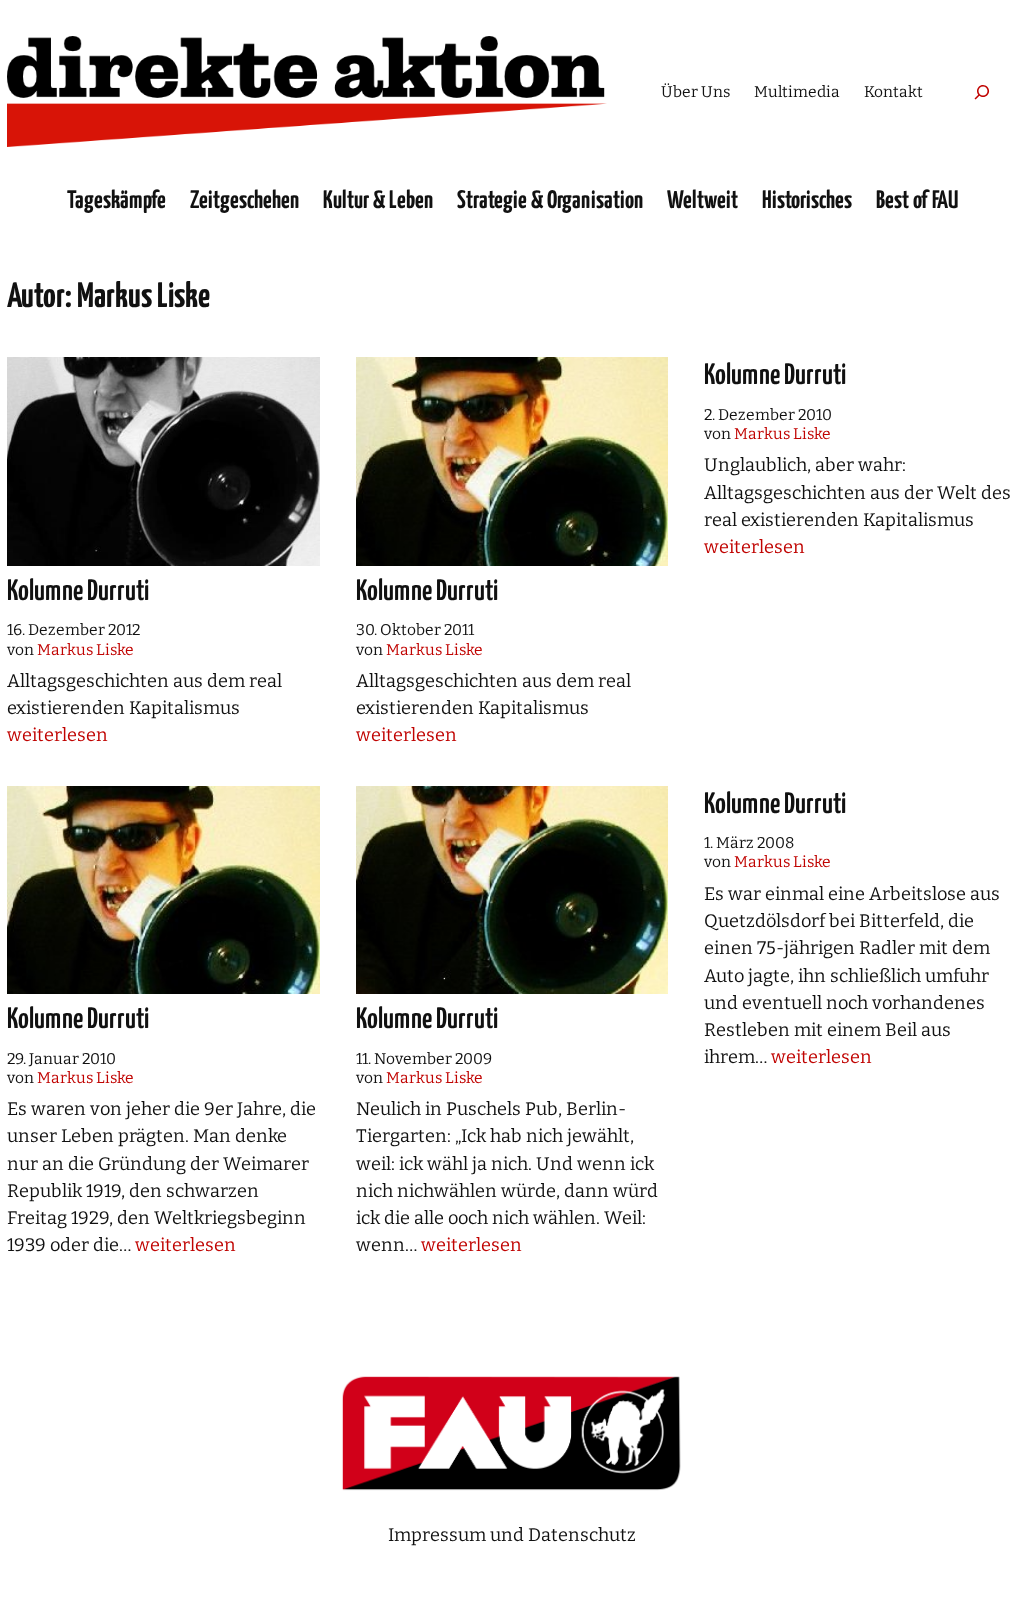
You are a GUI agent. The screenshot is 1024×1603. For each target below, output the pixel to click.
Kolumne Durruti (78, 592)
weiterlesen (57, 735)
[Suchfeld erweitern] (982, 91)
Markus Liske (85, 649)
